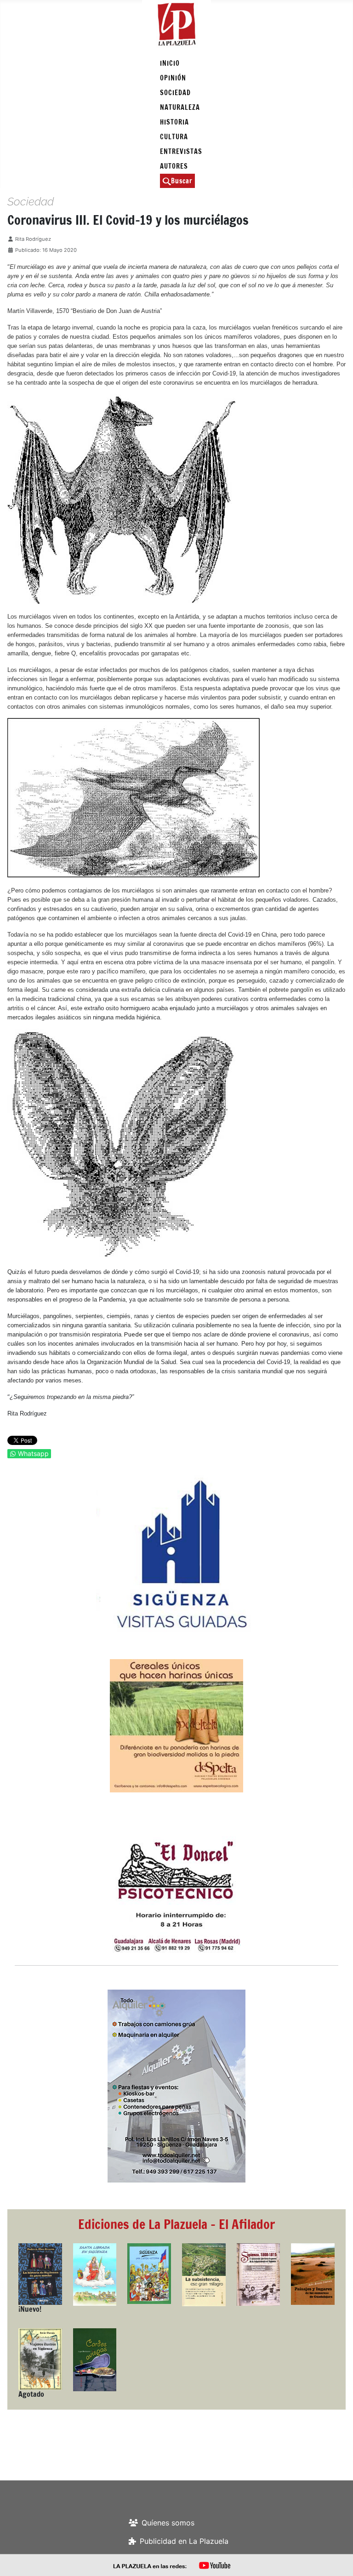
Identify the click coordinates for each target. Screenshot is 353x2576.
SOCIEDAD (175, 93)
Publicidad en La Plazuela (184, 2541)
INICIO (170, 63)
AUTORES (174, 166)
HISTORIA (174, 122)
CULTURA (174, 137)
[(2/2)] (176, 1554)
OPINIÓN (173, 78)
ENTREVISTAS (181, 151)
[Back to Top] (337, 2559)
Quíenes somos (168, 2523)
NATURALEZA (180, 107)
